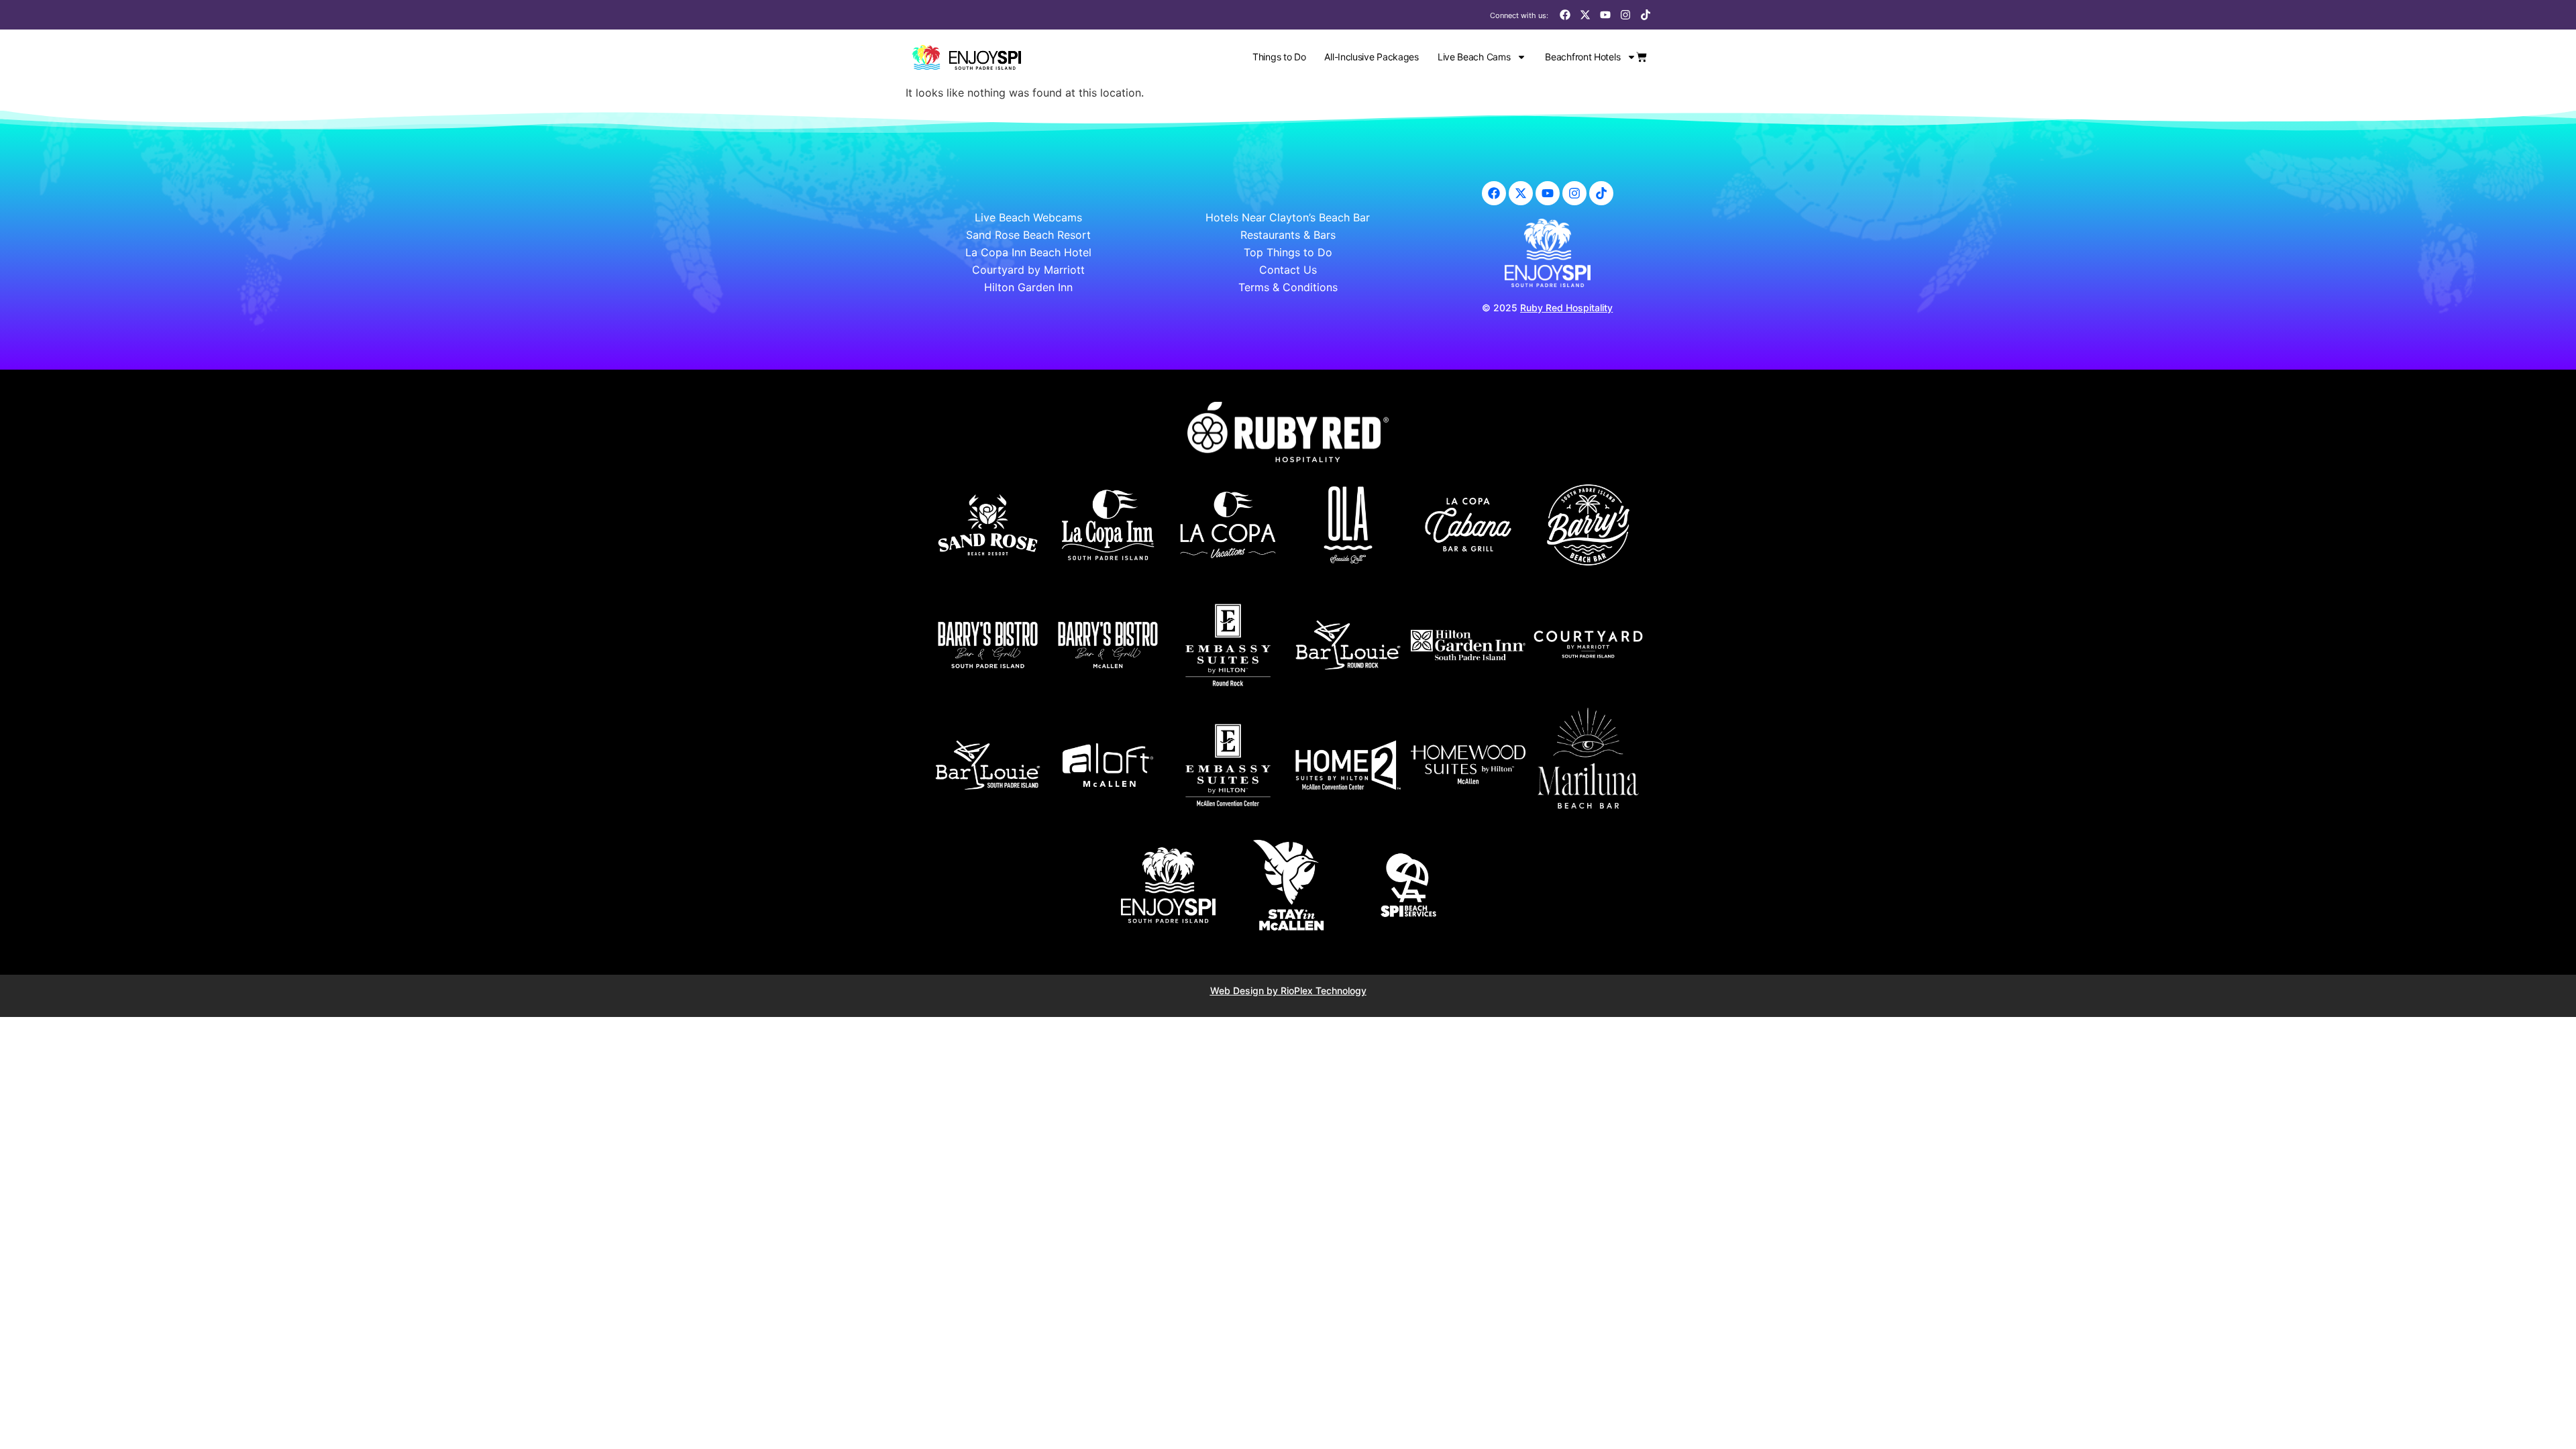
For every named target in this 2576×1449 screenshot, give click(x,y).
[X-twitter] (1585, 15)
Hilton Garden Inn (1028, 287)
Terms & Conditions (1288, 287)
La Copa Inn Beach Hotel (1028, 252)
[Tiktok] (1646, 15)
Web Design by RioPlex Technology (1288, 990)
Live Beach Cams (1474, 57)
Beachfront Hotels (1582, 57)
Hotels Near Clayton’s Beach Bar (1288, 217)
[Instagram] (1625, 15)
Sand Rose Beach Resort (1028, 235)
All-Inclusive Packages (1371, 57)
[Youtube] (1605, 15)
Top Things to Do (1288, 252)
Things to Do (1279, 57)
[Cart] (1642, 57)
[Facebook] (1565, 15)
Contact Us (1288, 270)
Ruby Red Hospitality (1566, 308)
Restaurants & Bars (1288, 235)
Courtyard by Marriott (1028, 270)
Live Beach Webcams (1028, 217)
